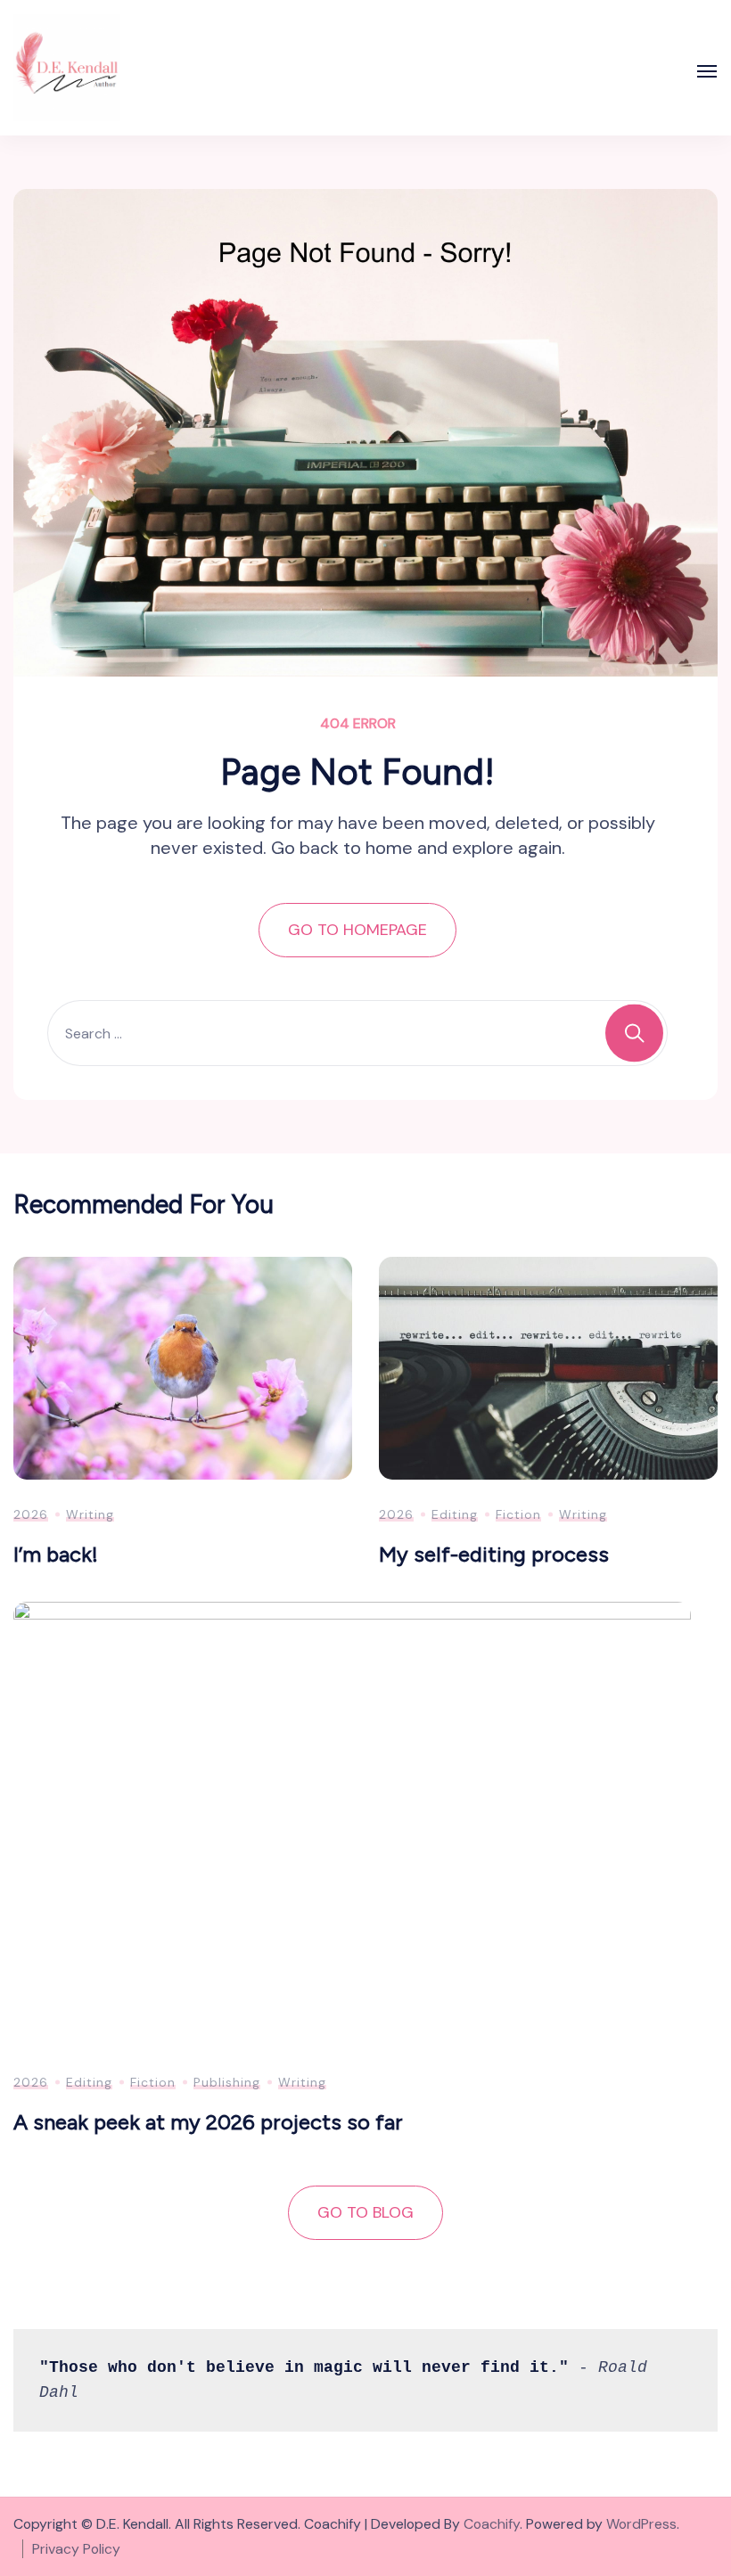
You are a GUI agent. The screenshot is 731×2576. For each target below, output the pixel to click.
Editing (455, 1514)
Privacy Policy (76, 2549)
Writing (90, 1514)
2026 (31, 1514)
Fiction (518, 1514)
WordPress (641, 2524)
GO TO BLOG (365, 2212)
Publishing (227, 2082)
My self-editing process (494, 1554)
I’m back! (56, 1554)
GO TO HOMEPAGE (357, 930)
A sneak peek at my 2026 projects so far (208, 2122)
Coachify (492, 2524)
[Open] (707, 71)
